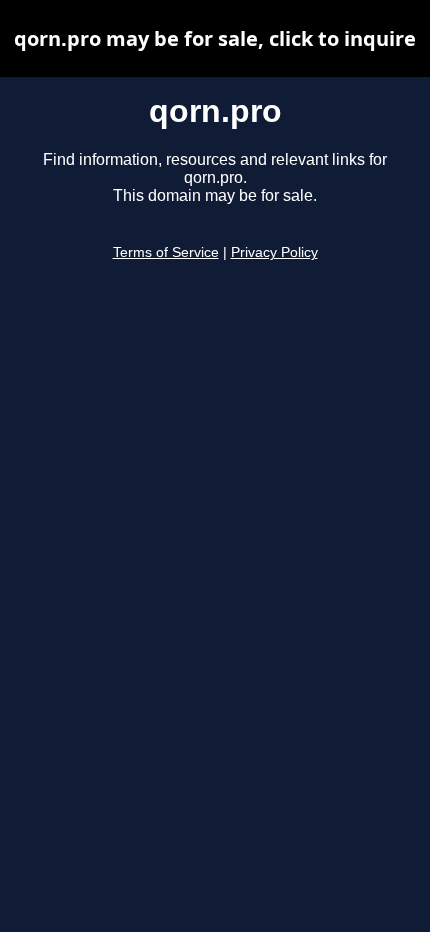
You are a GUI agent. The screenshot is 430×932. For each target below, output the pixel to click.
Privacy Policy (274, 252)
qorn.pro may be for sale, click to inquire (215, 38)
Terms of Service (166, 252)
